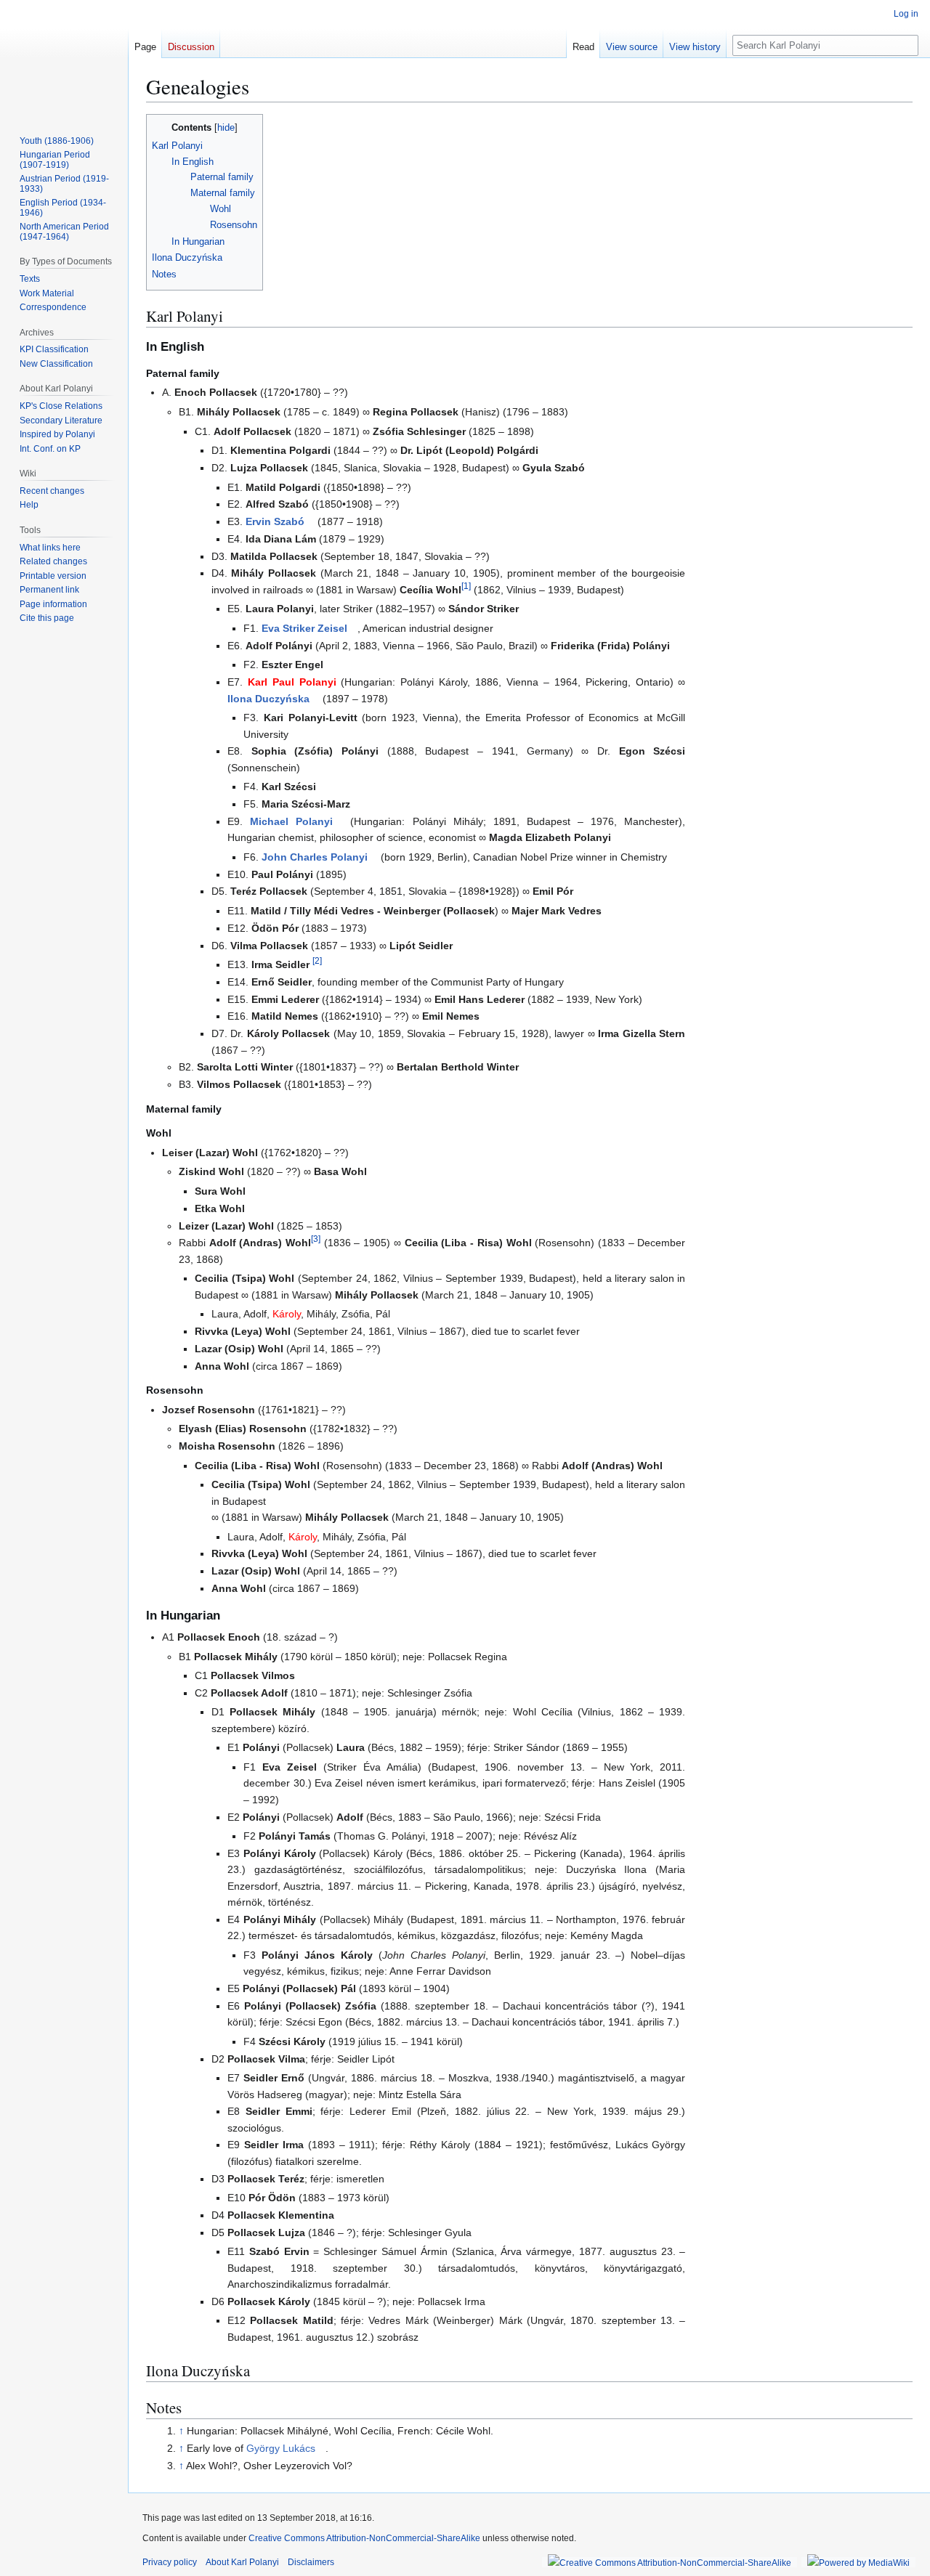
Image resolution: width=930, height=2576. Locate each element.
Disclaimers (311, 2562)
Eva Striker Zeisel (304, 628)
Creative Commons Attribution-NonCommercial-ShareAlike (364, 2538)
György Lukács (281, 2448)
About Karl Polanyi (242, 2562)
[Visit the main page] (64, 58)
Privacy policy (170, 2562)
